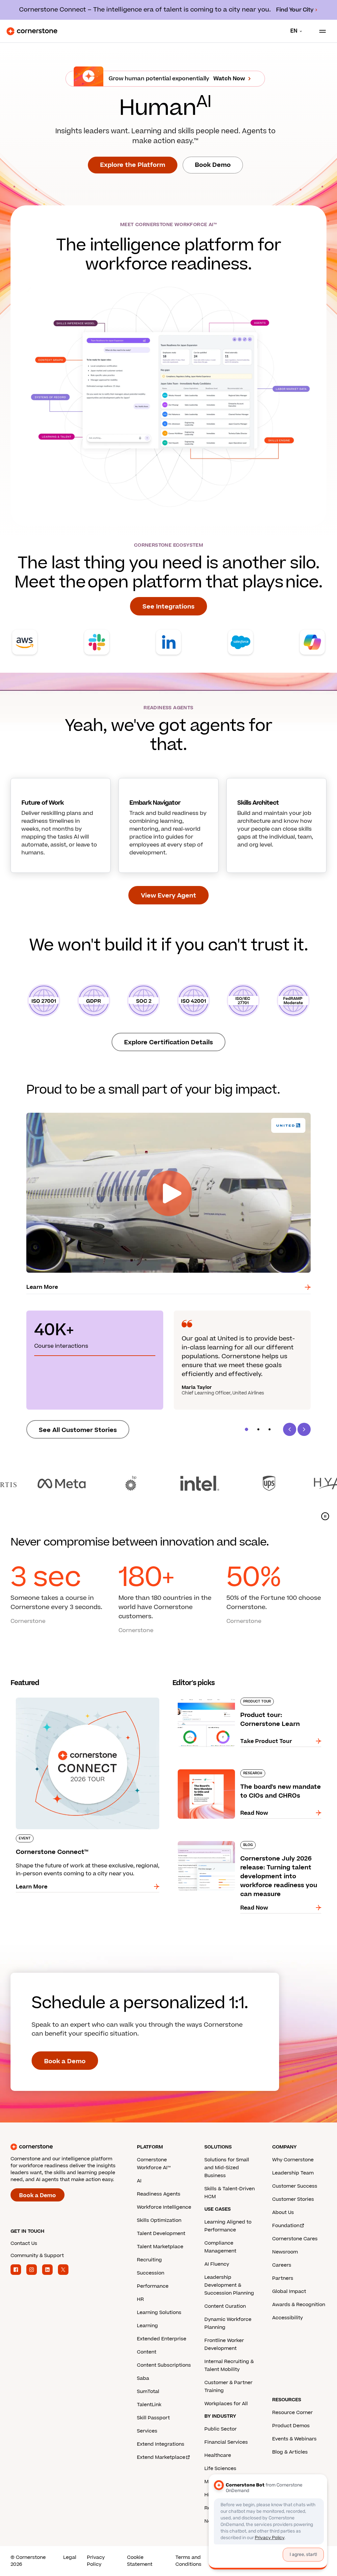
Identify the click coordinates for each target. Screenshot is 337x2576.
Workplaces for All (226, 2404)
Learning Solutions (159, 2313)
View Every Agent (168, 896)
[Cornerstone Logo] (32, 31)
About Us (283, 2212)
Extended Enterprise (162, 2339)
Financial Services (226, 2442)
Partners (283, 2278)
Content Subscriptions (164, 2365)
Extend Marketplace (161, 2457)
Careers (282, 2265)
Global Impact (289, 2291)
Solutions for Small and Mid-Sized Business (227, 2168)
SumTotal (148, 2392)
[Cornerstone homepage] (74, 2147)
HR (140, 2299)
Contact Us (24, 2243)
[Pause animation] (325, 1516)
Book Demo (213, 165)
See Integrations (168, 607)
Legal (70, 2557)
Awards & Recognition (299, 2305)
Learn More (42, 1287)
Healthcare (218, 2455)
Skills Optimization (159, 2220)
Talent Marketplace (160, 2247)
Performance (153, 2286)
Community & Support (37, 2256)
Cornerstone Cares (295, 2239)
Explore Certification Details (168, 1042)
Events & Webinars (294, 2439)
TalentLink (149, 2405)
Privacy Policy (96, 2561)
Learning (147, 2326)
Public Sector (220, 2429)
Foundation (286, 2226)
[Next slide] (304, 1429)
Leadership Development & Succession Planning (229, 2285)
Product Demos (291, 2426)
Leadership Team (293, 2173)
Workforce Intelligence (164, 2207)
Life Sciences (220, 2469)
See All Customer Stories (78, 1430)
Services (147, 2431)
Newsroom (285, 2252)
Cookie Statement (140, 2561)
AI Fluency (217, 2264)
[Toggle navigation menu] (320, 31)
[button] (246, 1429)
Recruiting (149, 2260)
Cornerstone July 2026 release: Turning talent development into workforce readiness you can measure (249, 1844)
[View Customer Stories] (168, 1483)
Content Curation (225, 2306)
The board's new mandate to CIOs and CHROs (234, 1768)
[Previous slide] (290, 1429)
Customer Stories (293, 2199)
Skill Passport (153, 2418)
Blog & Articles (290, 2452)
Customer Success (295, 2186)
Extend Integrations (161, 2444)
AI (139, 2181)
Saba (143, 2378)
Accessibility (287, 2318)
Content (147, 2352)
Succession (151, 2273)
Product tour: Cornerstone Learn (217, 1696)
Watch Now (229, 79)
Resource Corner (292, 2413)
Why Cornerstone (293, 2160)
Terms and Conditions (188, 2561)
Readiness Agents (159, 2194)
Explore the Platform (133, 165)
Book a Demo (65, 2061)
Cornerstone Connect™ (42, 1696)
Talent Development (161, 2234)
